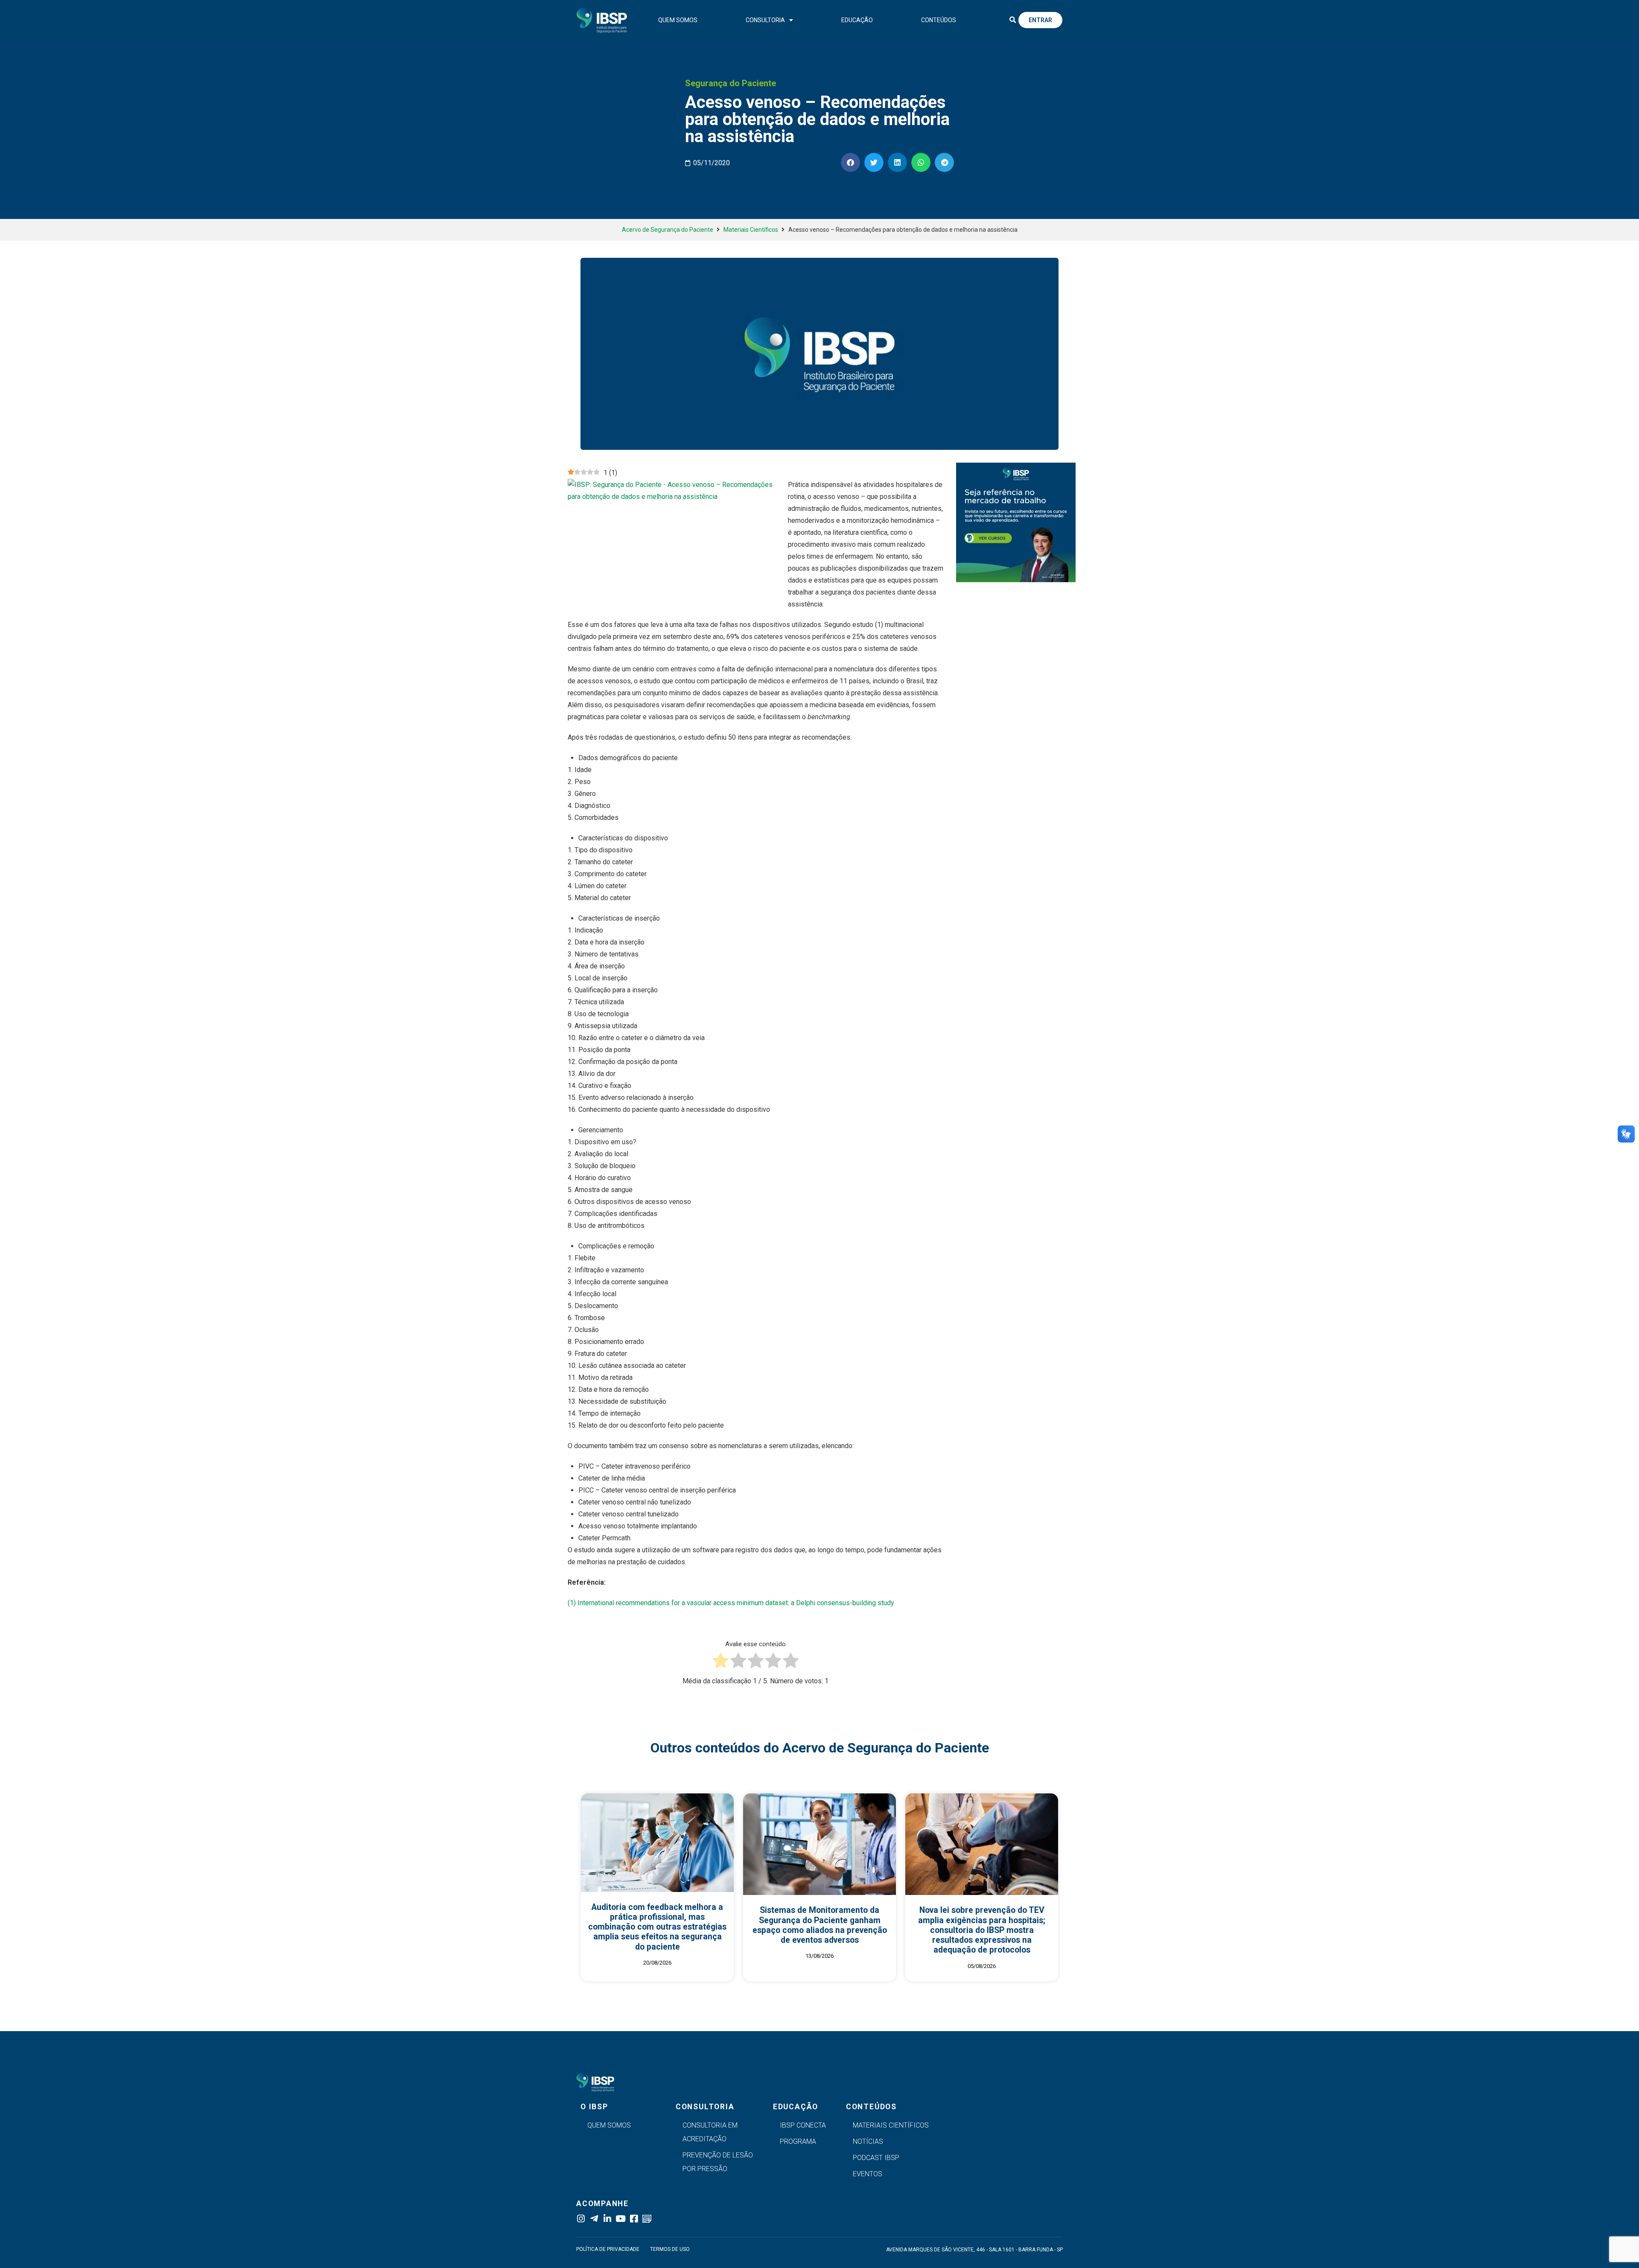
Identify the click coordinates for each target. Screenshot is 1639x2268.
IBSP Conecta (803, 2125)
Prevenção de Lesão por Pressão (718, 2162)
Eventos (868, 2174)
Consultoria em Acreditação (710, 2132)
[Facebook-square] (634, 2219)
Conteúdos (939, 20)
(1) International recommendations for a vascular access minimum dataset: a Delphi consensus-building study (731, 1603)
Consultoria (765, 20)
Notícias (868, 2141)
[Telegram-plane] (594, 2219)
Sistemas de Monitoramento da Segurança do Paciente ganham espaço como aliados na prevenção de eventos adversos (820, 1925)
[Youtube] (620, 2219)
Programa (798, 2141)
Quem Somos (678, 20)
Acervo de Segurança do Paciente (668, 230)
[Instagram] (581, 2219)
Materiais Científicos (751, 230)
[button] (1012, 20)
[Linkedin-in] (607, 2219)
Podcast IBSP (876, 2158)
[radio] (721, 1662)
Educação (857, 20)
